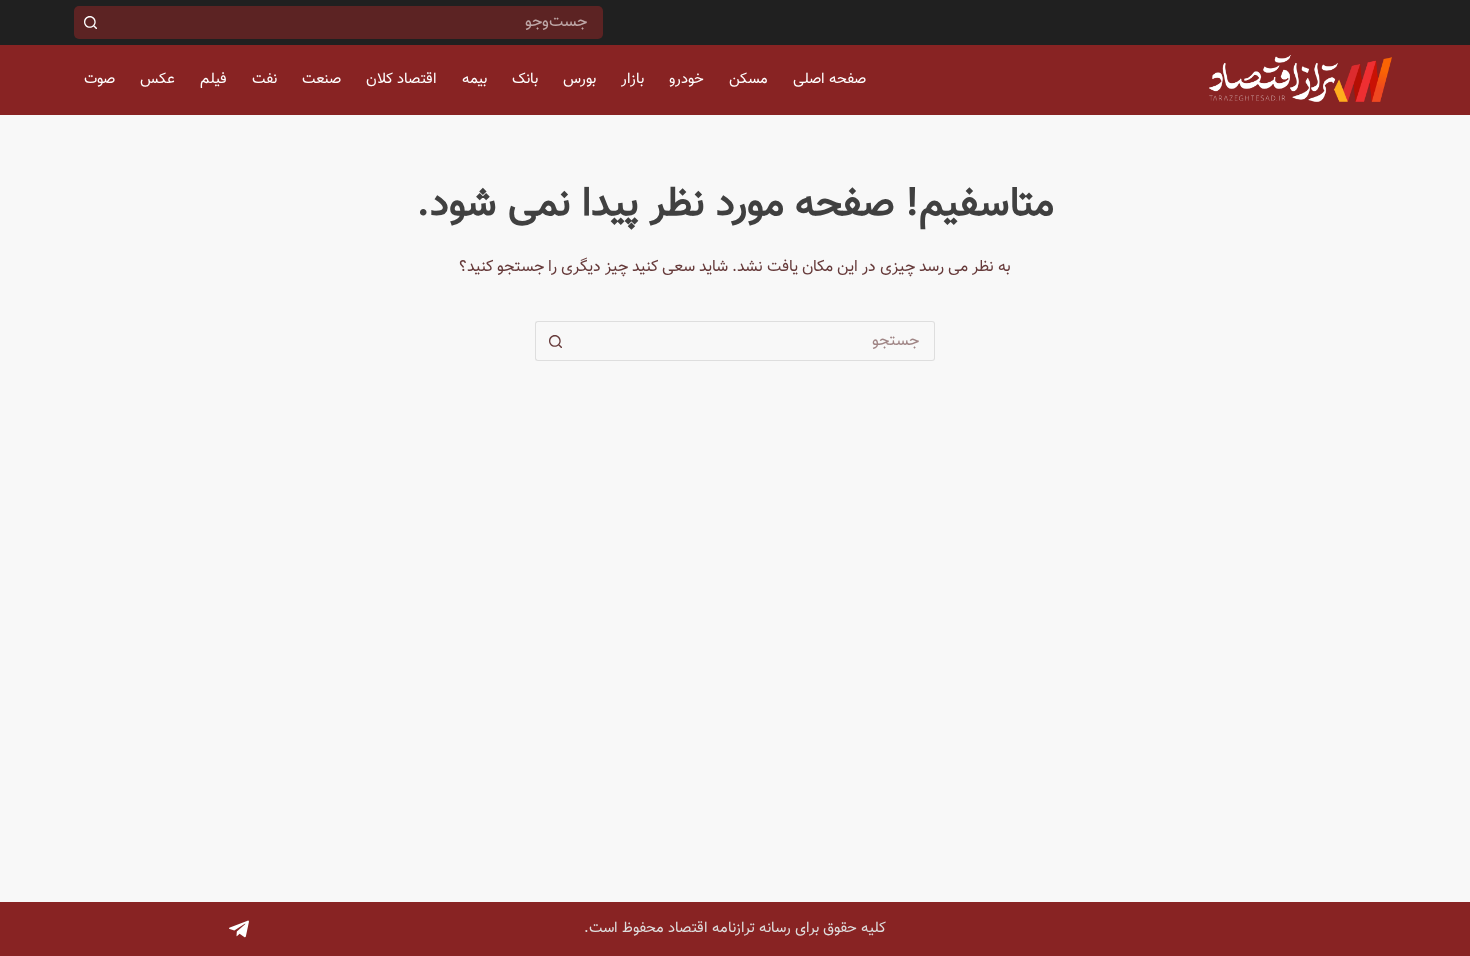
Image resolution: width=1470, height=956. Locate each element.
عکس (157, 79)
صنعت (321, 79)
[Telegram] (239, 929)
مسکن (748, 79)
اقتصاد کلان (401, 79)
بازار (632, 79)
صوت (99, 79)
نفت (264, 79)
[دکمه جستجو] (90, 22)
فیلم (213, 79)
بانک (525, 79)
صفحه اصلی (829, 79)
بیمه (474, 79)
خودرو (686, 79)
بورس (579, 79)
